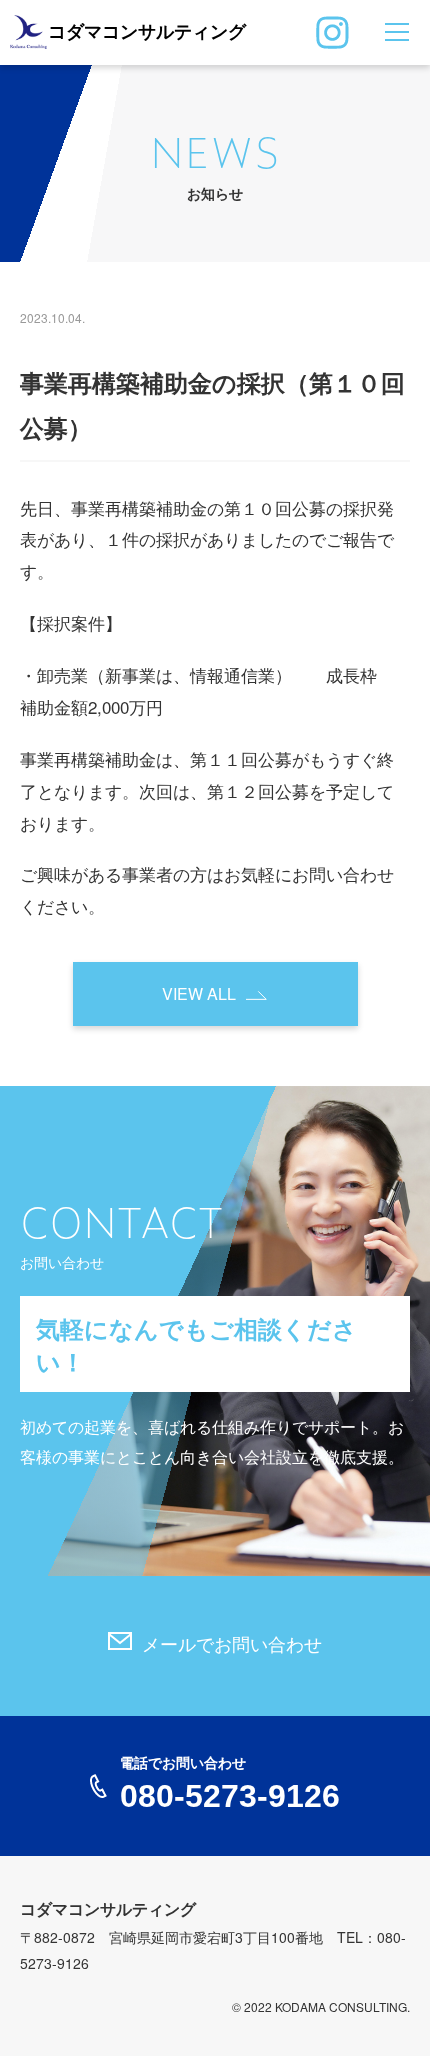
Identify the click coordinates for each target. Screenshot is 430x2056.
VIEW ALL (199, 993)
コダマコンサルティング (147, 32)
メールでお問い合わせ (232, 1645)
